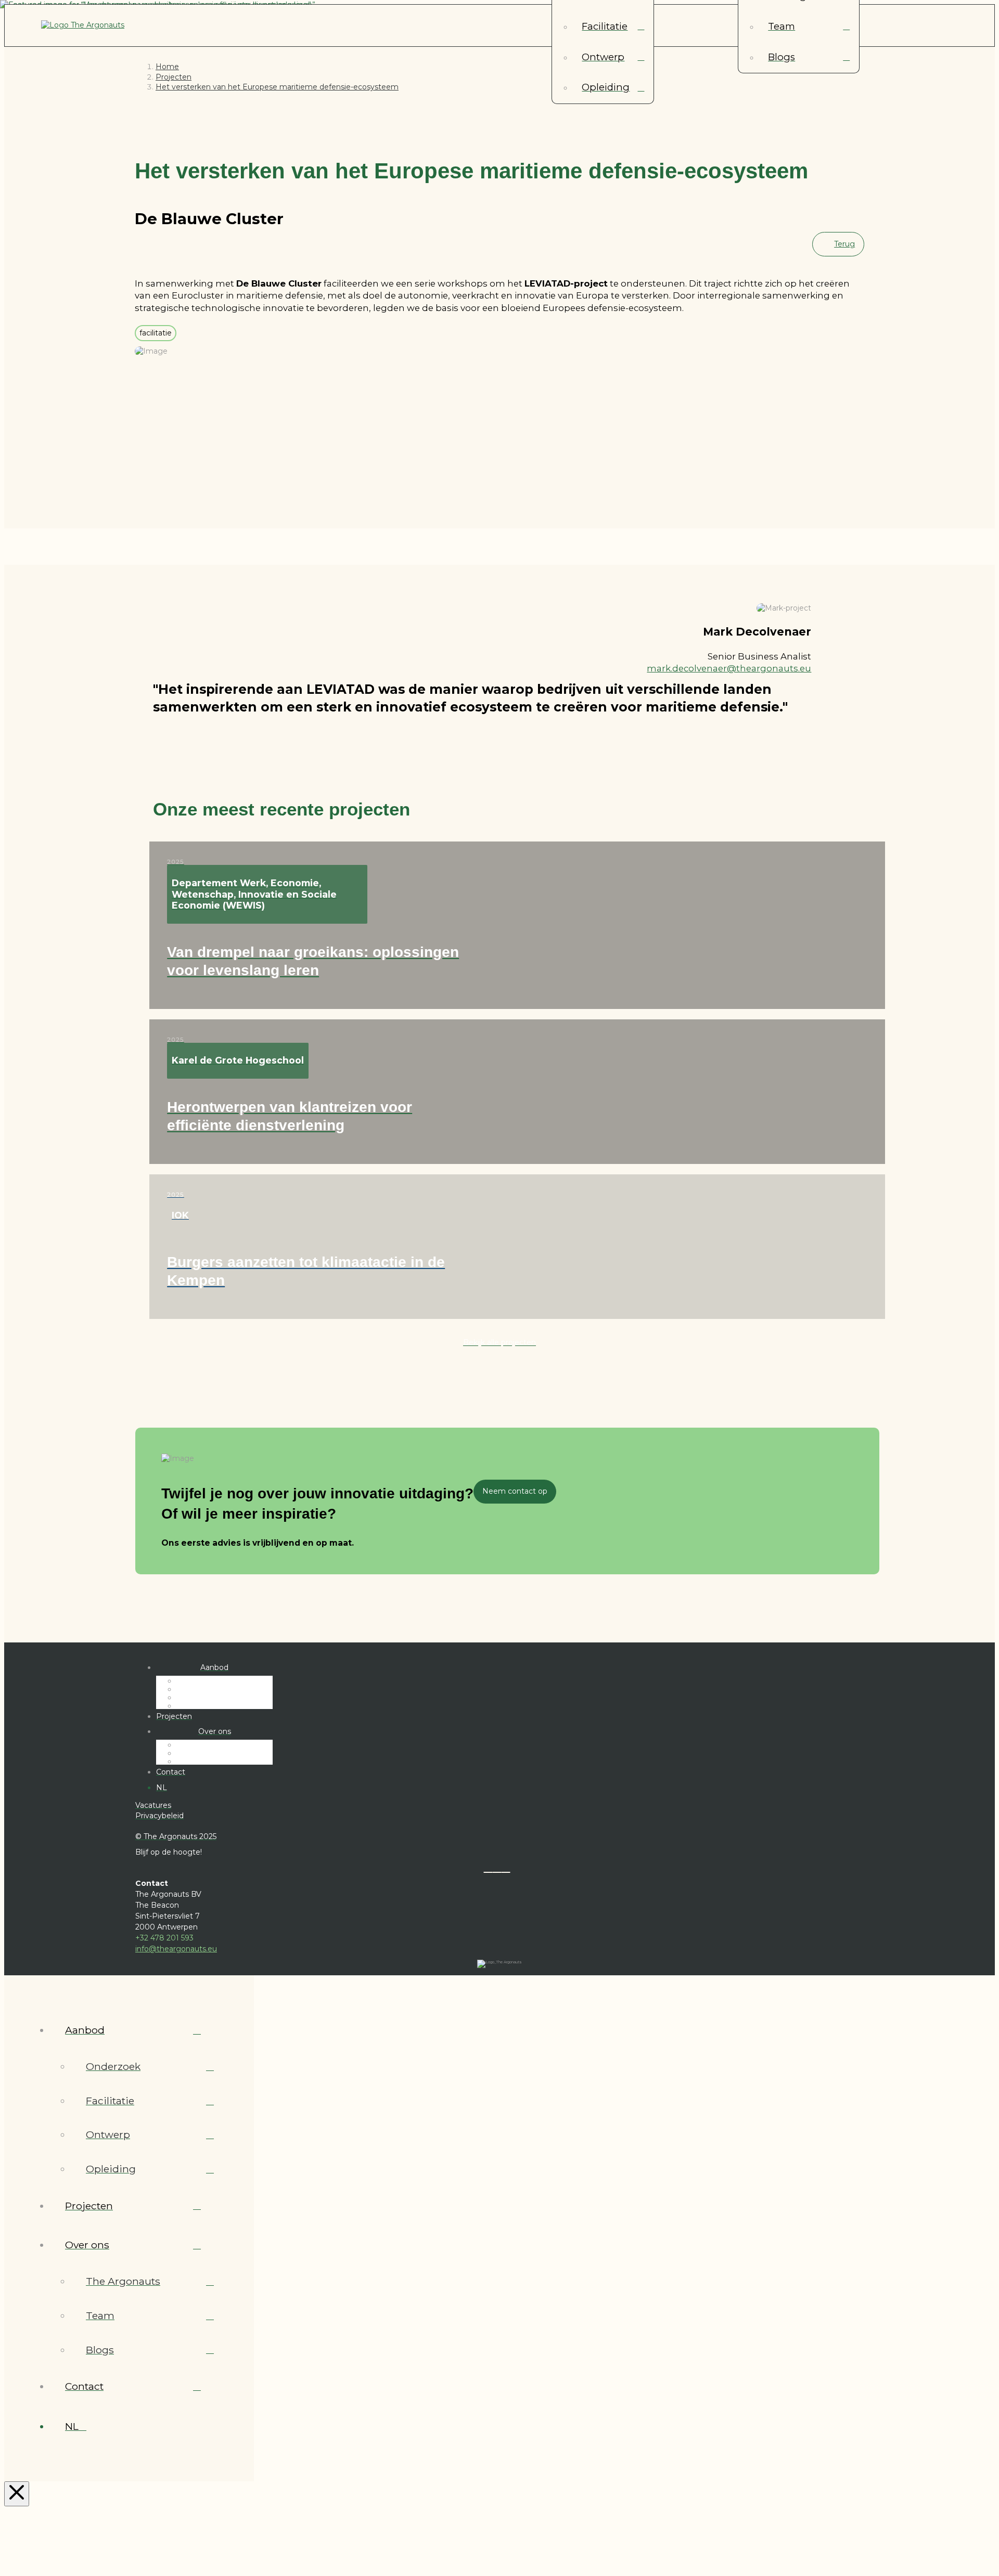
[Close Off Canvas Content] (17, 2494)
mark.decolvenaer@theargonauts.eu (729, 668)
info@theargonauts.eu (176, 1949)
